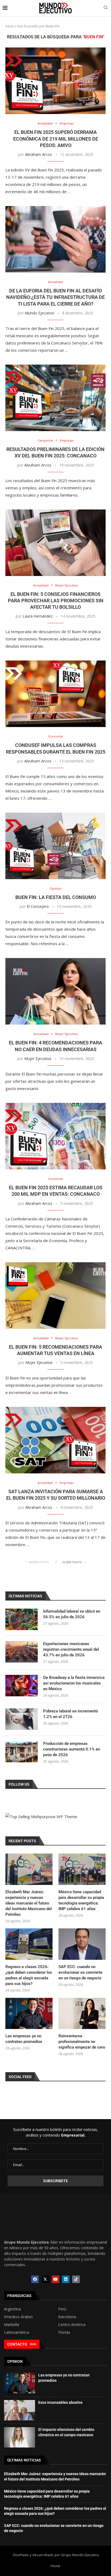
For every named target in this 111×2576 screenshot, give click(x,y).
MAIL (33, 2344)
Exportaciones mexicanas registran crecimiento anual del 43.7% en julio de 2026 (71, 1649)
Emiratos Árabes (18, 2317)
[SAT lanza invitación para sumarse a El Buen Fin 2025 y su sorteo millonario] (55, 1440)
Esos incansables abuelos (60, 2402)
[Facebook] (35, 2279)
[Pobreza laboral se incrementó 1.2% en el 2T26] (22, 1719)
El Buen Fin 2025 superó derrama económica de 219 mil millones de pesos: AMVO (56, 139)
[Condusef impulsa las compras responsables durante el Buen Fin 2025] (55, 694)
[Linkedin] (66, 2279)
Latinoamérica (17, 2332)
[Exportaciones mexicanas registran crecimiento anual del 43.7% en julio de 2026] (22, 1652)
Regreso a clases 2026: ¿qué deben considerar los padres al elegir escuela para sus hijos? (29, 1975)
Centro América (72, 2325)
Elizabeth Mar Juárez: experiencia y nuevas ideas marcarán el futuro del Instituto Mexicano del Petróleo (29, 1903)
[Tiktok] (76, 2279)
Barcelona (67, 2317)
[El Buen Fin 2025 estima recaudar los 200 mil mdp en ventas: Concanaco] (55, 1136)
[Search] (106, 8)
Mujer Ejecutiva (38, 1058)
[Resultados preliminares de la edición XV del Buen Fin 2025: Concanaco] (55, 398)
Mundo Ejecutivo (39, 313)
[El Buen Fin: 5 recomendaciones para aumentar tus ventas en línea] (55, 1296)
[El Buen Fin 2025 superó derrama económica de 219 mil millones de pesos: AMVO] (55, 81)
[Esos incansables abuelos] (20, 2410)
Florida (64, 2332)
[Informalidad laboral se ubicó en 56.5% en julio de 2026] (22, 1619)
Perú (62, 2309)
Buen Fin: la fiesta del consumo (56, 897)
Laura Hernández (38, 616)
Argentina (12, 2309)
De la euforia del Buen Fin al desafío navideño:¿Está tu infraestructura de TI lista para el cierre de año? (55, 297)
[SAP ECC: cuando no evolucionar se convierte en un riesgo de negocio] (82, 1944)
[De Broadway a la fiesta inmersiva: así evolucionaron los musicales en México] (22, 1686)
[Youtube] (55, 2279)
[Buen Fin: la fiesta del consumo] (55, 846)
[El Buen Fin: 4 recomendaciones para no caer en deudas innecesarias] (55, 991)
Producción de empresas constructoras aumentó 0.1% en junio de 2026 (72, 1749)
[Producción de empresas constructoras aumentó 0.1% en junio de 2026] (22, 1752)
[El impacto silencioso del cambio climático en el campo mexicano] (20, 2437)
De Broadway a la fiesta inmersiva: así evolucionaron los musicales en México (74, 1683)
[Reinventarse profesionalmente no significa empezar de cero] (82, 2014)
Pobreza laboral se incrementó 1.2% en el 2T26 (70, 1714)
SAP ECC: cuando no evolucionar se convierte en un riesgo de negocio (80, 1972)
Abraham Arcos (39, 154)
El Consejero (38, 906)
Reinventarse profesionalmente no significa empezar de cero (82, 2042)
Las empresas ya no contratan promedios (24, 2039)
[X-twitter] (45, 2279)
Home (55, 2566)
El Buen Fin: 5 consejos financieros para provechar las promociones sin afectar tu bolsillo (56, 601)
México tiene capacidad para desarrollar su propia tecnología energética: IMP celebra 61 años (81, 1900)
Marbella (12, 2325)
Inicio (10, 26)
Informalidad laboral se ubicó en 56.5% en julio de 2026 (72, 1614)
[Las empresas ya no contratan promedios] (29, 2014)
